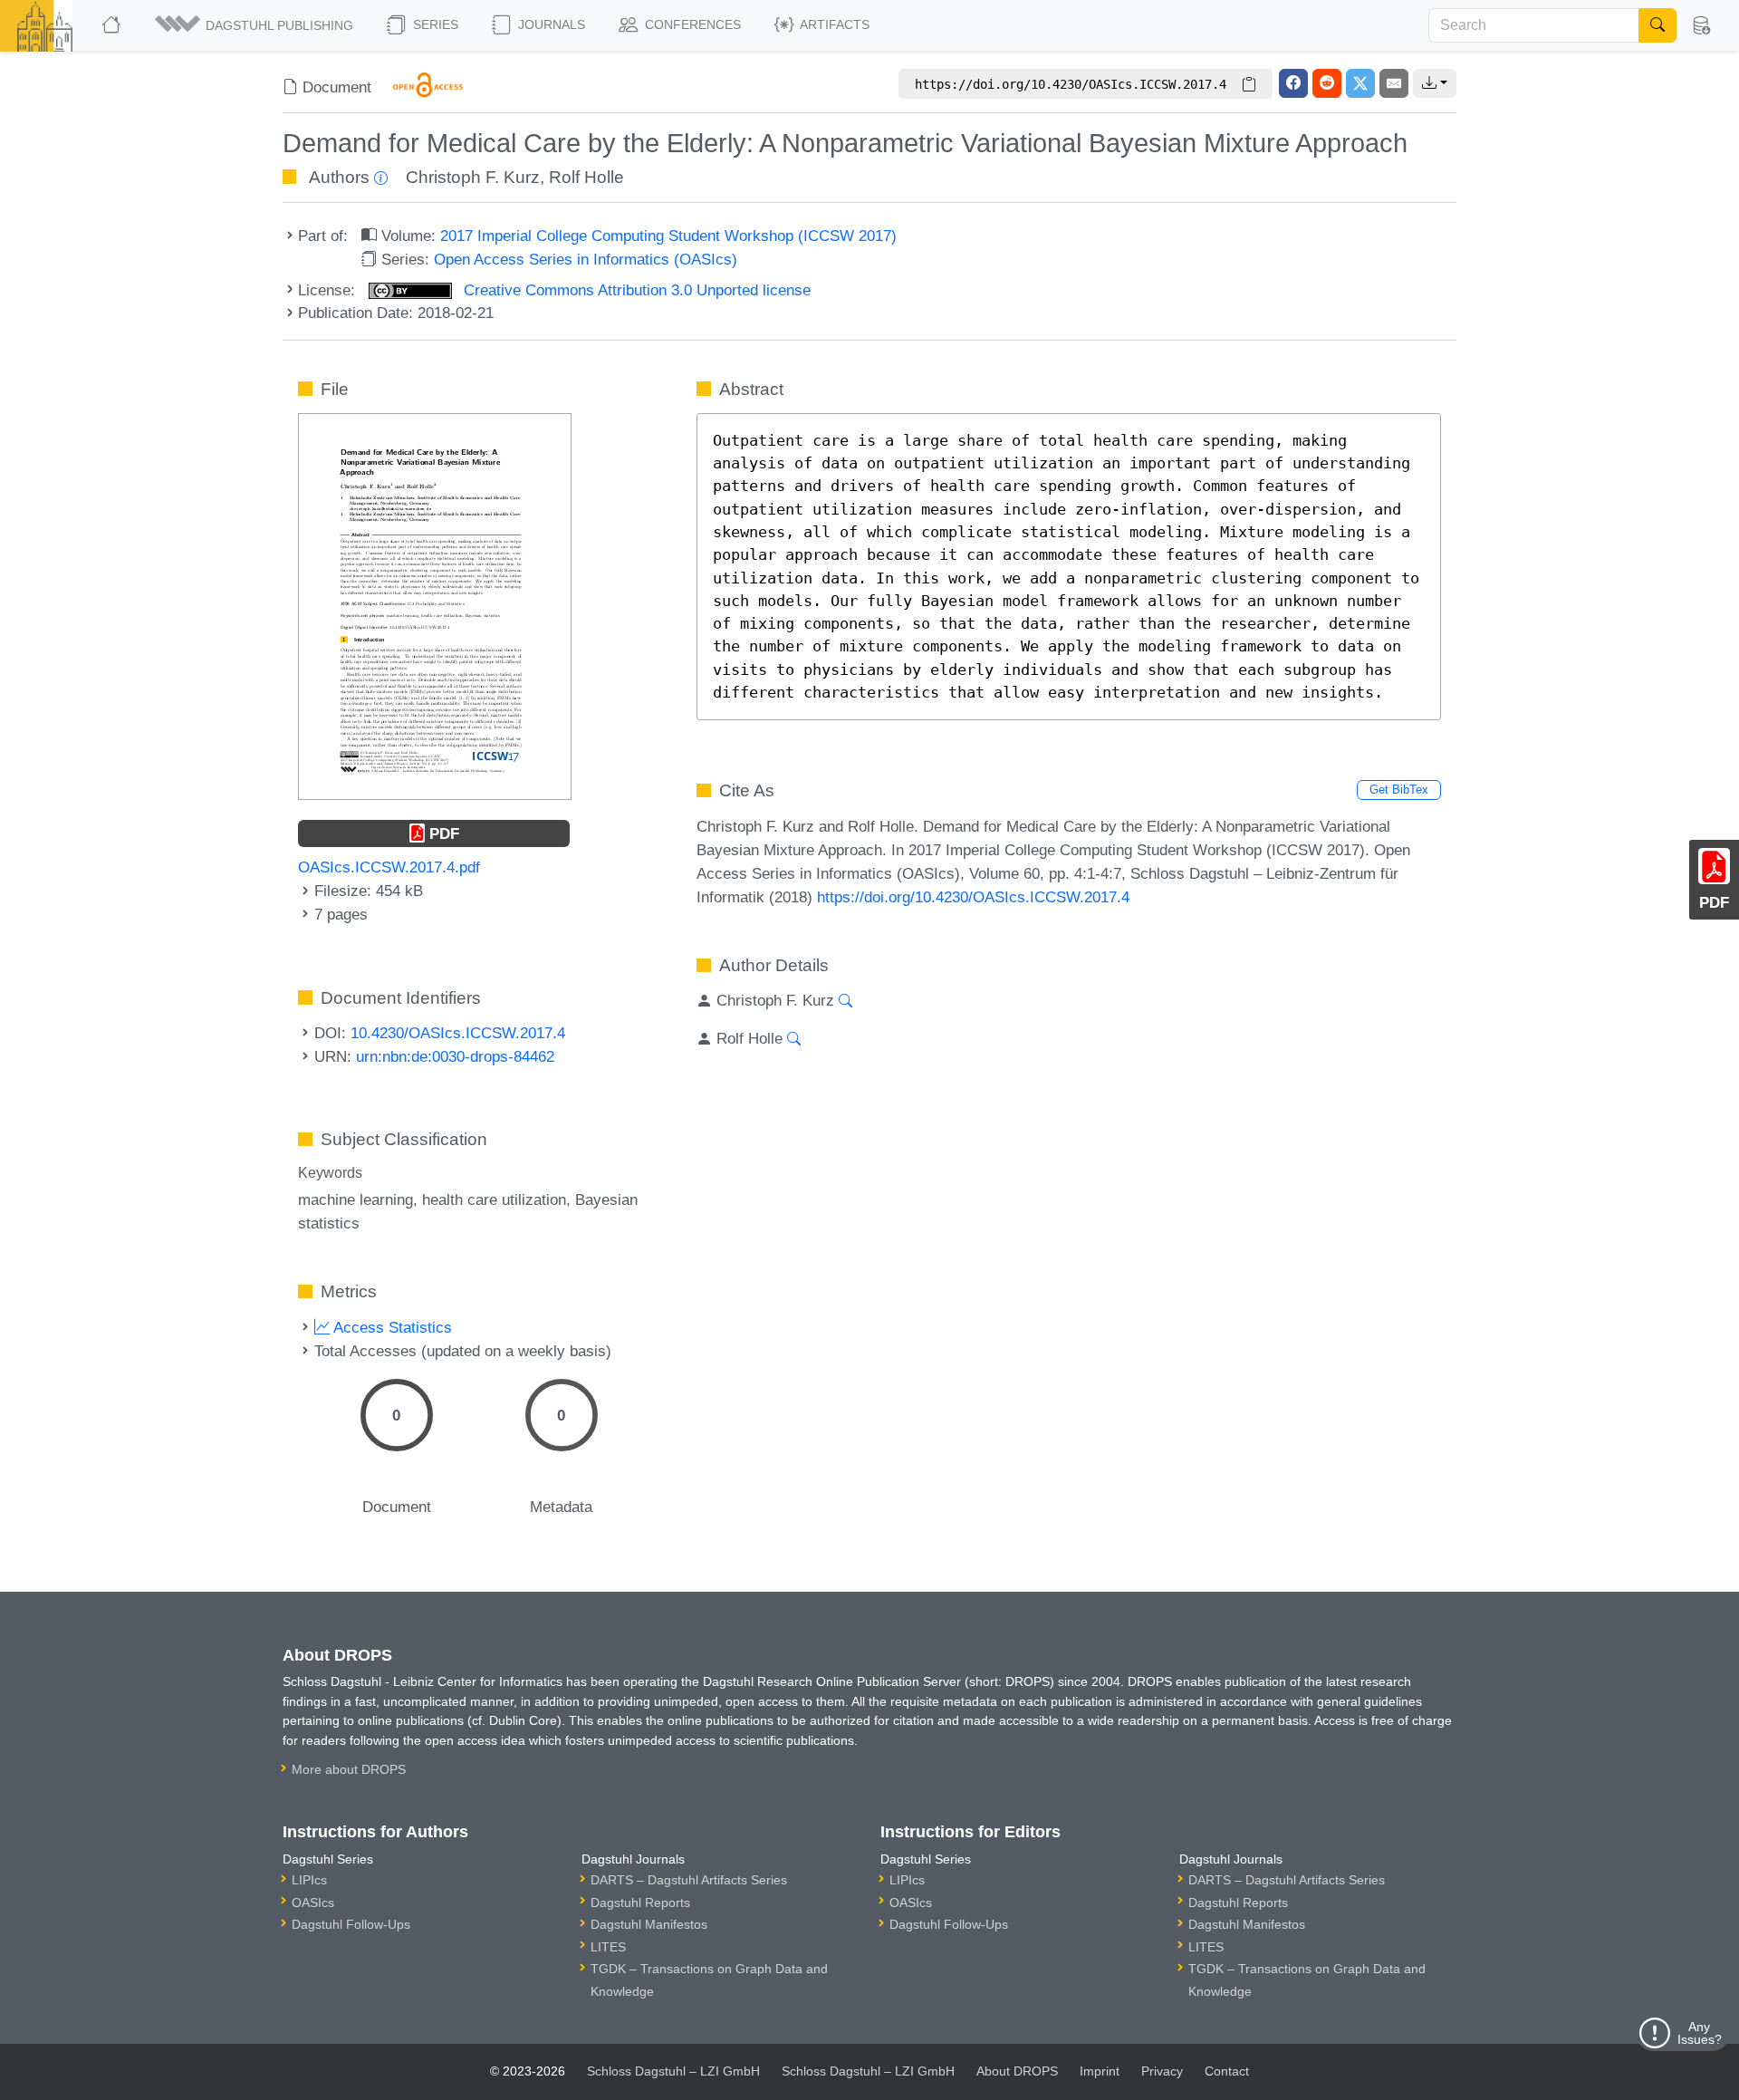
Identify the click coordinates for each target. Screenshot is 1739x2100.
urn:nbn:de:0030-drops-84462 (455, 1056)
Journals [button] (550, 24)
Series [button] (434, 24)
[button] (255, 25)
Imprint (1100, 2071)
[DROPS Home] (113, 25)
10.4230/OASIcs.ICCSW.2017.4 (458, 1033)
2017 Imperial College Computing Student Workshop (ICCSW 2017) (668, 236)
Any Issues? (1700, 2033)
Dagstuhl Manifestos (649, 1924)
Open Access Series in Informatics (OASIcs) (586, 259)
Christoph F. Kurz (473, 177)
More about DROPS (349, 1769)
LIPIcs (309, 1880)
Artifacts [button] (833, 24)
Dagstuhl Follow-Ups (351, 1924)
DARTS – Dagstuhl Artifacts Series (689, 1880)
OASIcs (313, 1903)
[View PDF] (435, 605)
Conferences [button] (691, 24)
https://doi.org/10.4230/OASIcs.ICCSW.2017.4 (973, 897)
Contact (1227, 2071)
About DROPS (1017, 2071)
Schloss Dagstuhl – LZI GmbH (673, 2071)
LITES (608, 1947)
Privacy (1162, 2071)
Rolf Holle (586, 177)
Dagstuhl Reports (640, 1903)
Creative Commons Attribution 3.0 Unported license (635, 290)
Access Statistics (391, 1327)
